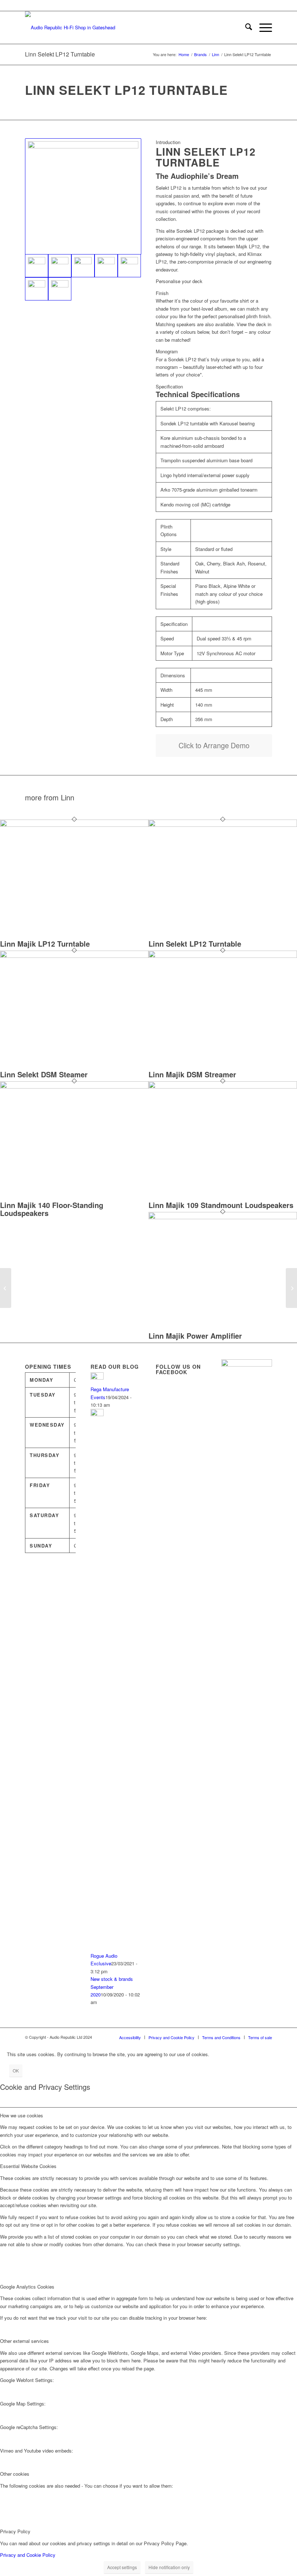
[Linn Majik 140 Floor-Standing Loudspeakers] (74, 1087)
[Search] (245, 28)
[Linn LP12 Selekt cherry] (83, 266)
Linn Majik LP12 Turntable (45, 944)
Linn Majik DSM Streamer (192, 1074)
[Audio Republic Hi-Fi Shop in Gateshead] (70, 28)
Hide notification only (169, 2567)
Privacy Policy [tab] (15, 2531)
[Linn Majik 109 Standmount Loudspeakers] (223, 1087)
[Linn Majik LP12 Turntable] (74, 825)
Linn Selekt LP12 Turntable (60, 54)
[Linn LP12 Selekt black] (60, 266)
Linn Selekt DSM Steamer (44, 1074)
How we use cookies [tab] (22, 2115)
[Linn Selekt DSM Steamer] (74, 956)
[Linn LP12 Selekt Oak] (106, 266)
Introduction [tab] (168, 142)
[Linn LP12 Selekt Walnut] (60, 289)
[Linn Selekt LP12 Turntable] (223, 825)
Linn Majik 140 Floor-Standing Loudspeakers (52, 1209)
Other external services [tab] (24, 2341)
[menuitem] (245, 28)
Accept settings (122, 2567)
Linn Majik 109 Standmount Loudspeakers (221, 1205)
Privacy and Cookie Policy (28, 2555)
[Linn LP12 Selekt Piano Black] (129, 266)
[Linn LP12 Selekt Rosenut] (37, 289)
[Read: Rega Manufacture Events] (97, 1378)
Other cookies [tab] (15, 2474)
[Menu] (262, 28)
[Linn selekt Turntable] (83, 196)
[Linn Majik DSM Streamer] (223, 956)
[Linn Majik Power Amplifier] (223, 1217)
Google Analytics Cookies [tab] (27, 2287)
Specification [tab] (169, 386)
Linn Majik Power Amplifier (195, 1336)
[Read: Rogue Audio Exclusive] (97, 1414)
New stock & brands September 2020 (112, 1987)
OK (16, 2070)
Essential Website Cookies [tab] (28, 2166)
